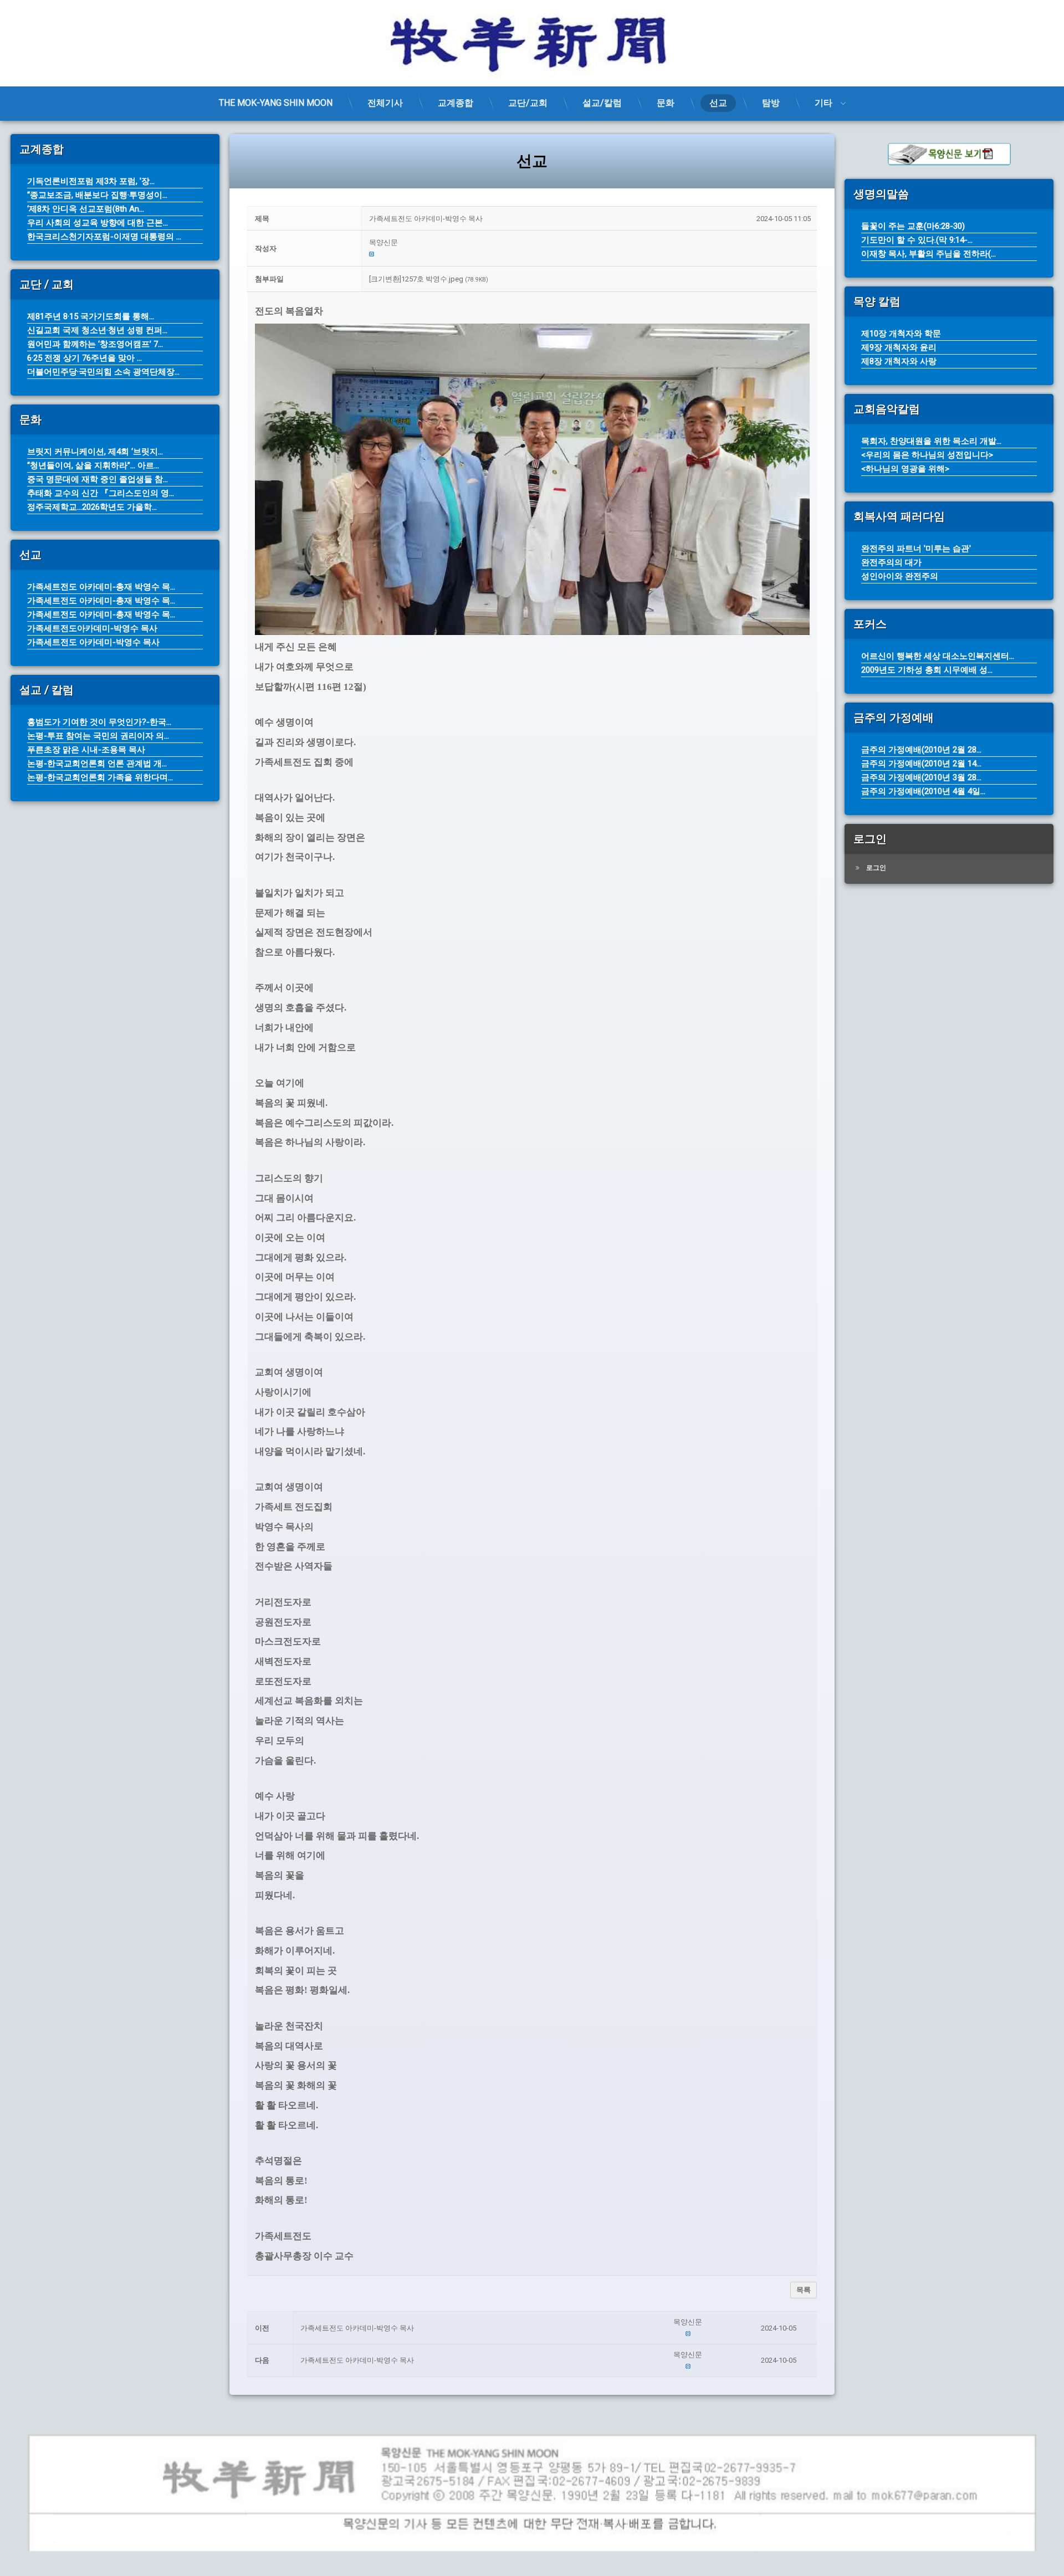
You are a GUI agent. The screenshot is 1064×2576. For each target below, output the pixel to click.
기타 (823, 103)
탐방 (771, 103)
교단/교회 (528, 103)
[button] (590, 243)
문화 (666, 103)
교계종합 (456, 103)
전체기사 (385, 103)
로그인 (876, 868)
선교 (718, 103)
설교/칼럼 (602, 103)
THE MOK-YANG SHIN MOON (276, 103)
